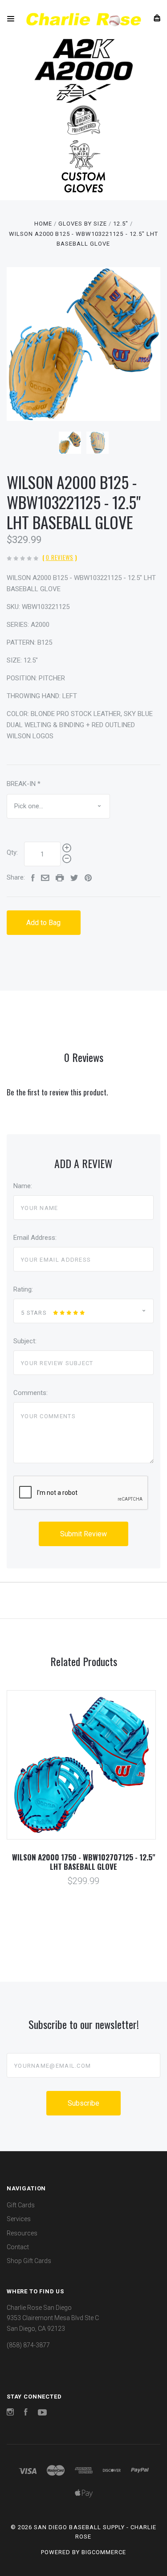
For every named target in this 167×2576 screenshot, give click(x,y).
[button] (84, 49)
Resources (22, 2233)
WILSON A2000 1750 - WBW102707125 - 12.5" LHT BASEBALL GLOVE (84, 1862)
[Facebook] (26, 2413)
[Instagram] (10, 2413)
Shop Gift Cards (29, 2261)
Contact (18, 2247)
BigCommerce (104, 2552)
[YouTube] (42, 2413)
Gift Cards (21, 2205)
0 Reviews (60, 557)
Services (19, 2219)
